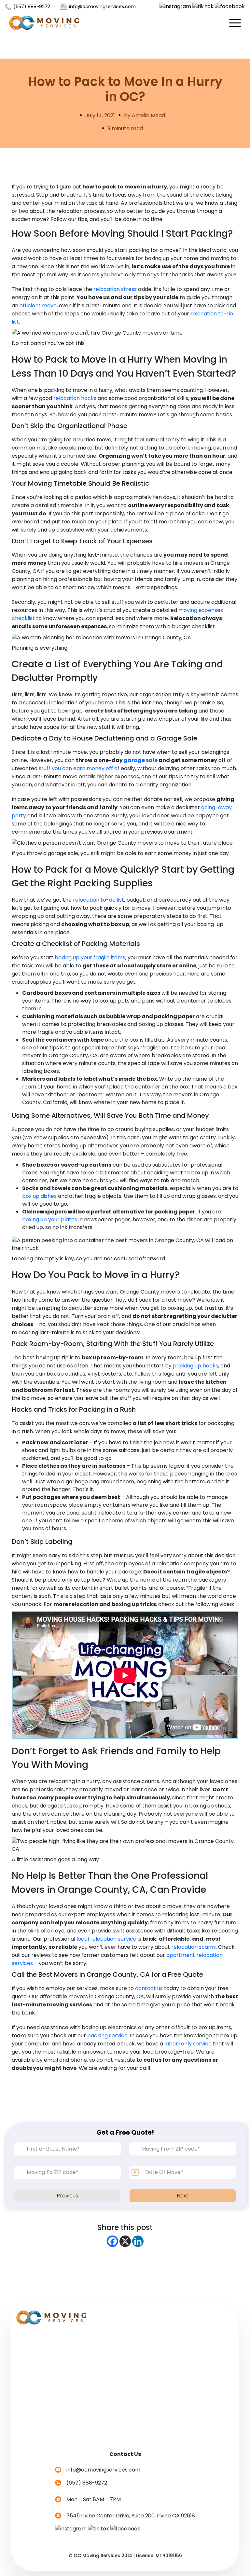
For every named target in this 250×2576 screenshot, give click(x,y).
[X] (125, 2241)
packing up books (195, 1366)
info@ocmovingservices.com (102, 7)
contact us (149, 1988)
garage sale (141, 760)
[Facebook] (112, 2241)
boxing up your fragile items (90, 957)
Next (183, 2196)
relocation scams (194, 1947)
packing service (107, 2036)
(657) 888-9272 (31, 7)
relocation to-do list (98, 900)
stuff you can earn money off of (79, 768)
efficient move (38, 305)
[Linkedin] (138, 2241)
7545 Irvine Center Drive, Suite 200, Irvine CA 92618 (131, 2516)
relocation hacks (75, 398)
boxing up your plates (50, 1219)
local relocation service (106, 1939)
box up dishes (39, 1196)
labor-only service (188, 2044)
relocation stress (115, 289)
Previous (67, 2196)
